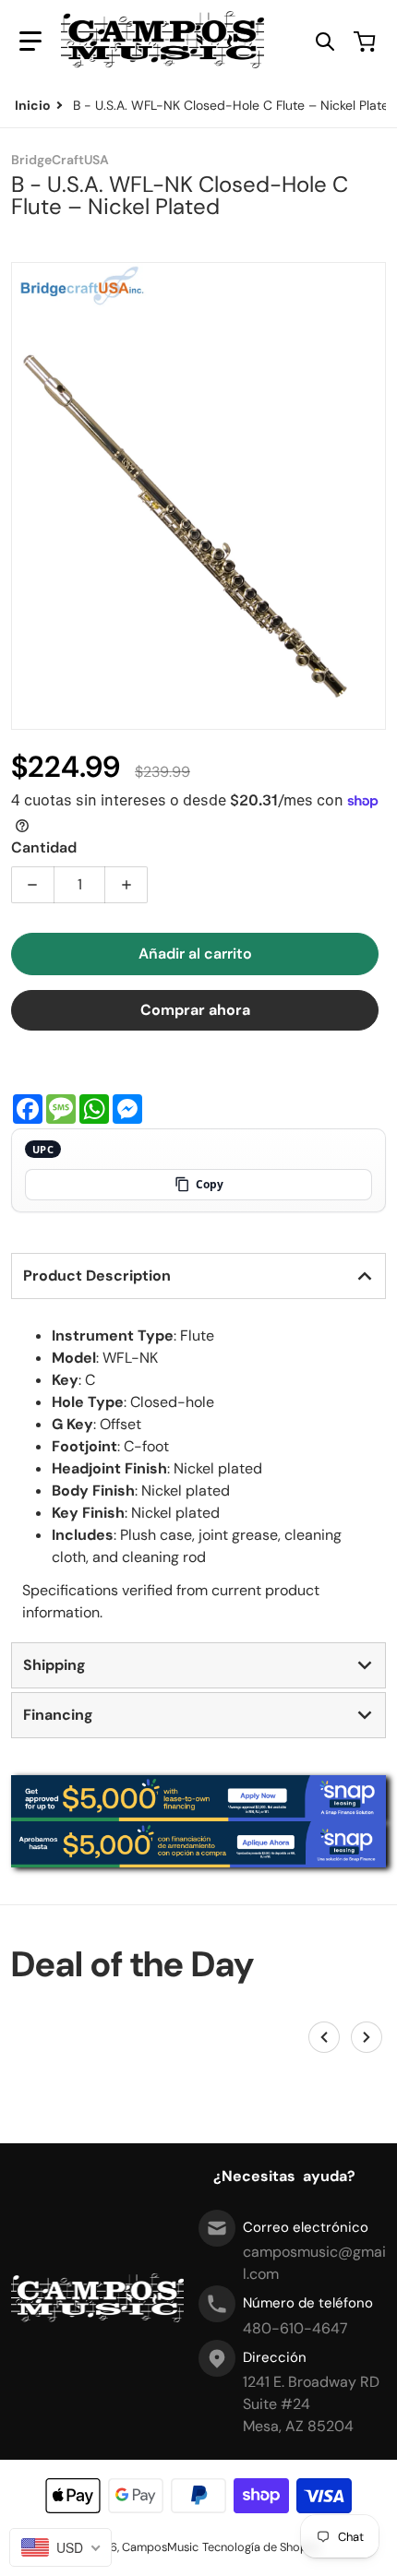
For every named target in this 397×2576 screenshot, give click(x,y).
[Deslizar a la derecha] (367, 2037)
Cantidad (44, 847)
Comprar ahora (195, 1010)
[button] (30, 42)
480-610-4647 (295, 2328)
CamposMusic (160, 2547)
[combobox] (60, 2547)
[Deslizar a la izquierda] (324, 2037)
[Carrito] (367, 42)
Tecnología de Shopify (261, 2547)
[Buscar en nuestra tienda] (325, 42)
